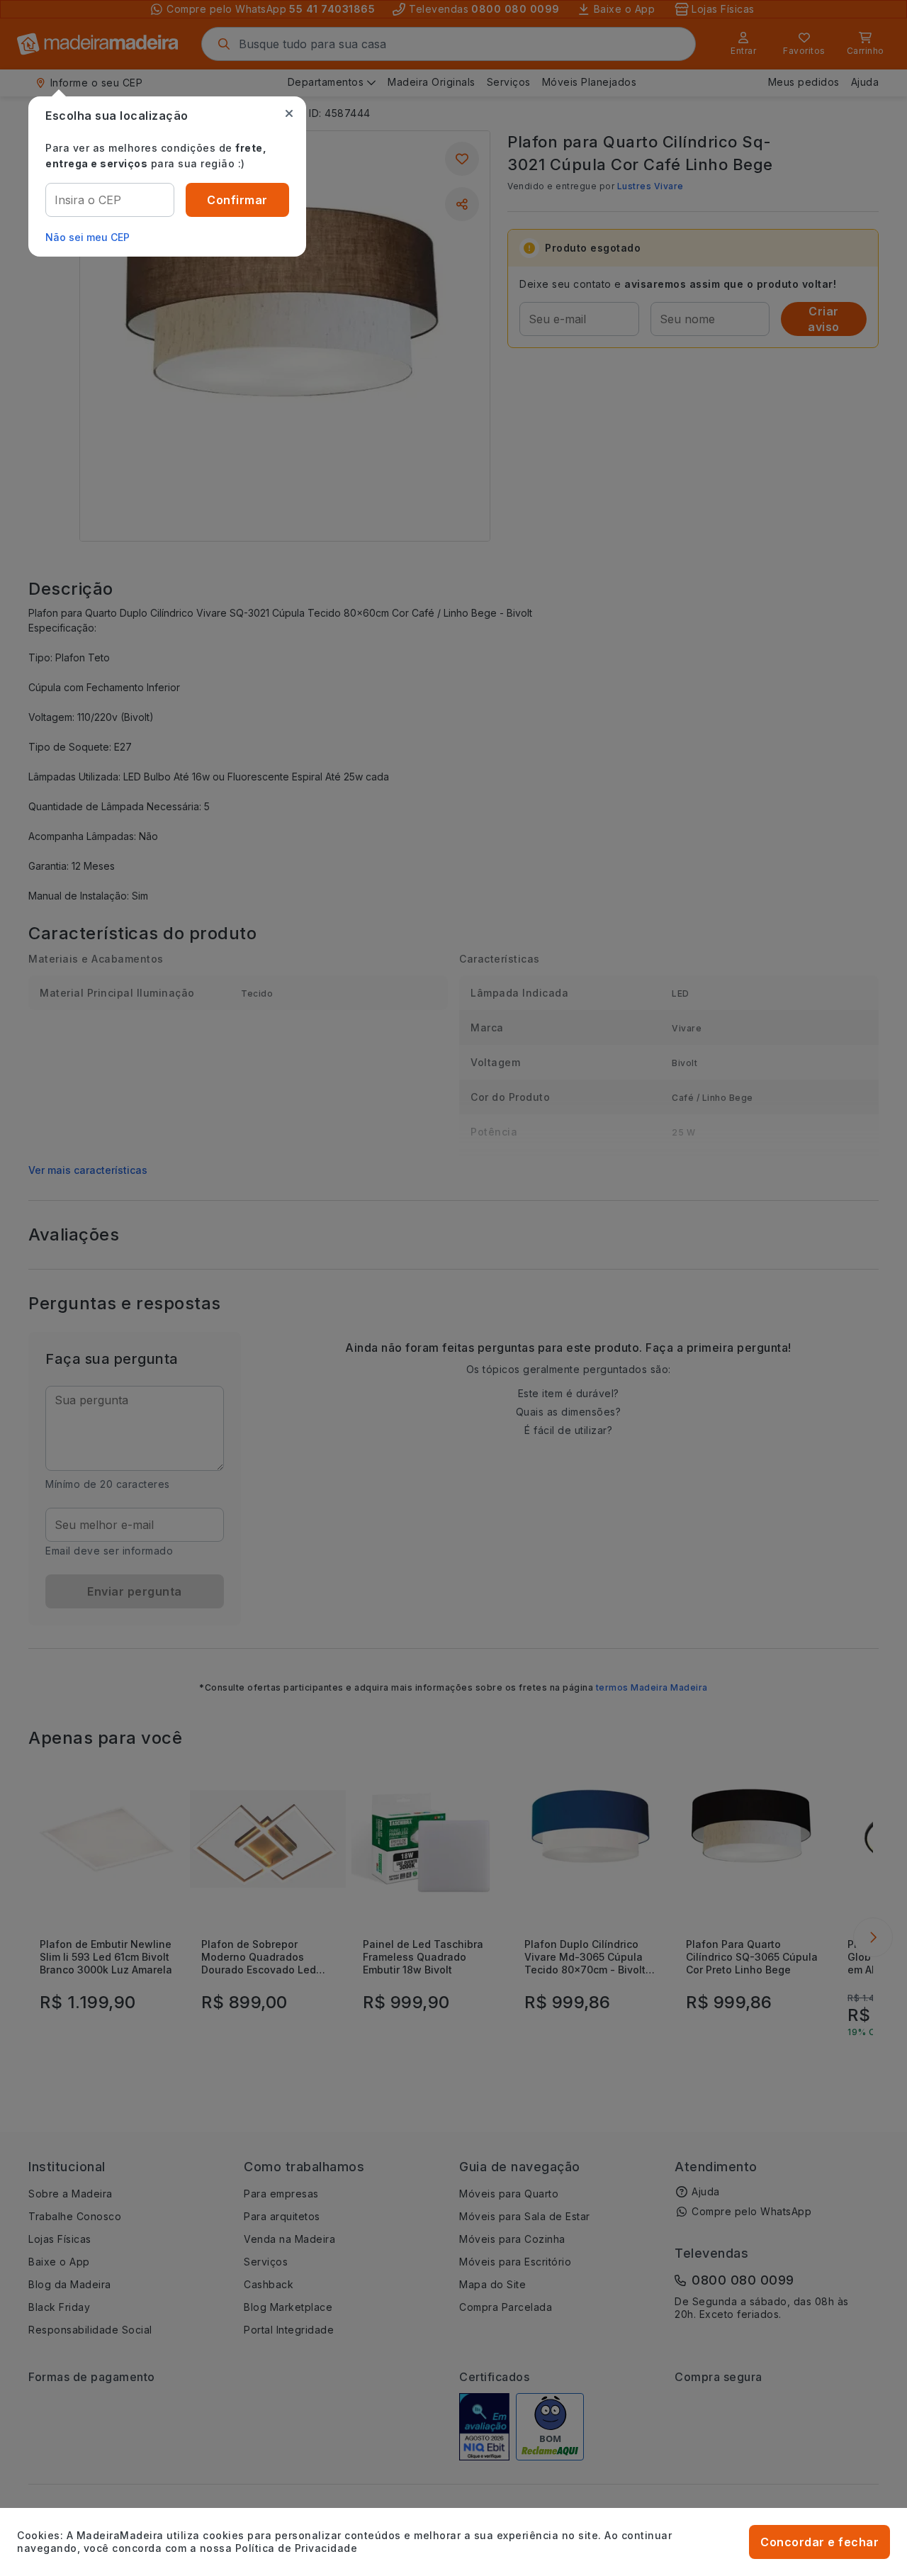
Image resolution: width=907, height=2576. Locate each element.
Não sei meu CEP (88, 237)
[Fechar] (289, 113)
